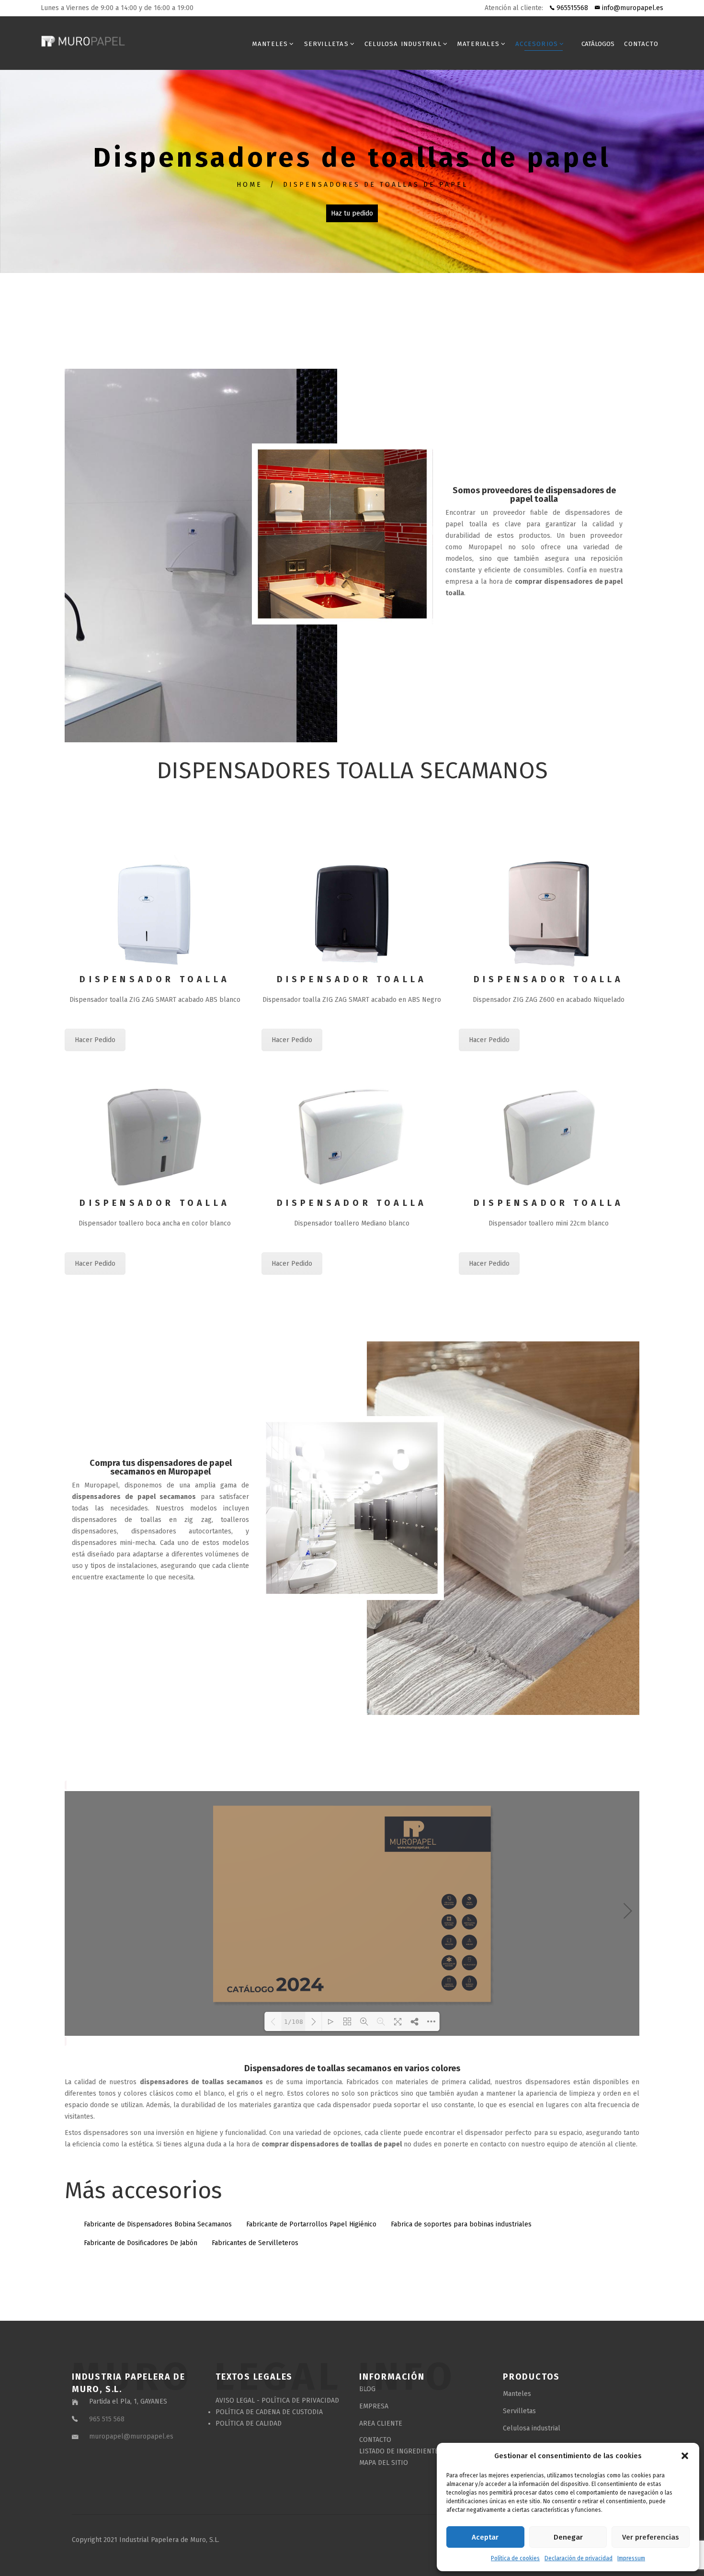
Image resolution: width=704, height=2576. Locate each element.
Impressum (631, 2558)
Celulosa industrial (532, 2428)
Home (250, 185)
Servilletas (326, 44)
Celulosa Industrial (403, 44)
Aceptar (485, 2537)
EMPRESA (374, 2406)
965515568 (571, 8)
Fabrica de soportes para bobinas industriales (461, 2224)
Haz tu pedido (352, 213)
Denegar (568, 2537)
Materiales (478, 44)
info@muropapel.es (632, 8)
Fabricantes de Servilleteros (255, 2243)
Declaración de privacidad (579, 2558)
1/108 (294, 2022)
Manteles (270, 44)
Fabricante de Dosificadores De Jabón (141, 2243)
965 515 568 (107, 2419)
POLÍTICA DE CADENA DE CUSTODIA (269, 2412)
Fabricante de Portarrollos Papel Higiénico (311, 2224)
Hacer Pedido (95, 1264)
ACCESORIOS (537, 44)
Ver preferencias (651, 2537)
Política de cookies (515, 2558)
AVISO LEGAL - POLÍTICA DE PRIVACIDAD (277, 2400)
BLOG (367, 2389)
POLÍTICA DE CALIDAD (249, 2423)
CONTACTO (641, 44)
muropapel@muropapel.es (131, 2436)
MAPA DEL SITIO (384, 2463)
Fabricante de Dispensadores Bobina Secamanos (158, 2224)
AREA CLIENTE (381, 2423)
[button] (685, 2456)
